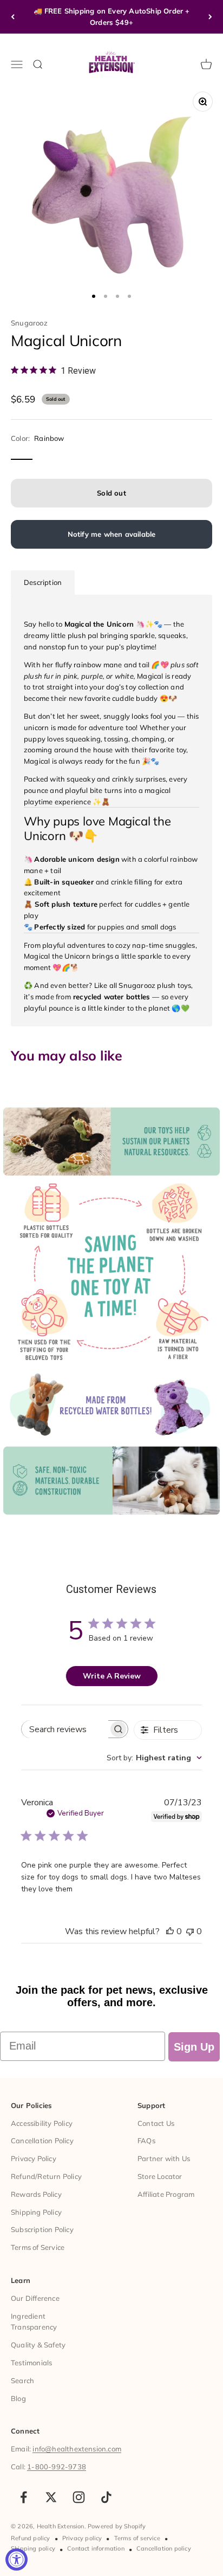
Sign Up (194, 2047)
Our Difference (35, 2298)
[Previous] (13, 17)
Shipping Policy (36, 2212)
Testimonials (31, 2363)
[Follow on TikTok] (106, 2497)
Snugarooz (29, 323)
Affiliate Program (166, 2194)
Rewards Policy (36, 2194)
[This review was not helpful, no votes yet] (190, 1931)
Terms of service (137, 2538)
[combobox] (154, 1758)
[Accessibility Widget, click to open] (17, 2559)
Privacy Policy (34, 2158)
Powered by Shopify (117, 2526)
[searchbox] (65, 1729)
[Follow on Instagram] (79, 2497)
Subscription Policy (42, 2229)
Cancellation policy (164, 2548)
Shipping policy (33, 2548)
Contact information (96, 2548)
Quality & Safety (38, 2345)
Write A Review (112, 1676)
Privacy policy (82, 2538)
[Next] (210, 17)
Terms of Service (38, 2247)
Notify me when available (112, 534)
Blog (18, 2398)
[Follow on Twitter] (51, 2497)
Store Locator (160, 2176)
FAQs (146, 2141)
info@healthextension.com (77, 2449)
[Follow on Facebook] (24, 2497)
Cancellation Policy (42, 2141)
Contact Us (156, 2123)
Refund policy (31, 2538)
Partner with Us (164, 2158)
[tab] (43, 583)
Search (22, 2380)
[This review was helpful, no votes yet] (170, 1931)
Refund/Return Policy (46, 2176)
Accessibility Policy (42, 2123)
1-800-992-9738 (57, 2467)
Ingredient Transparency (34, 2322)
